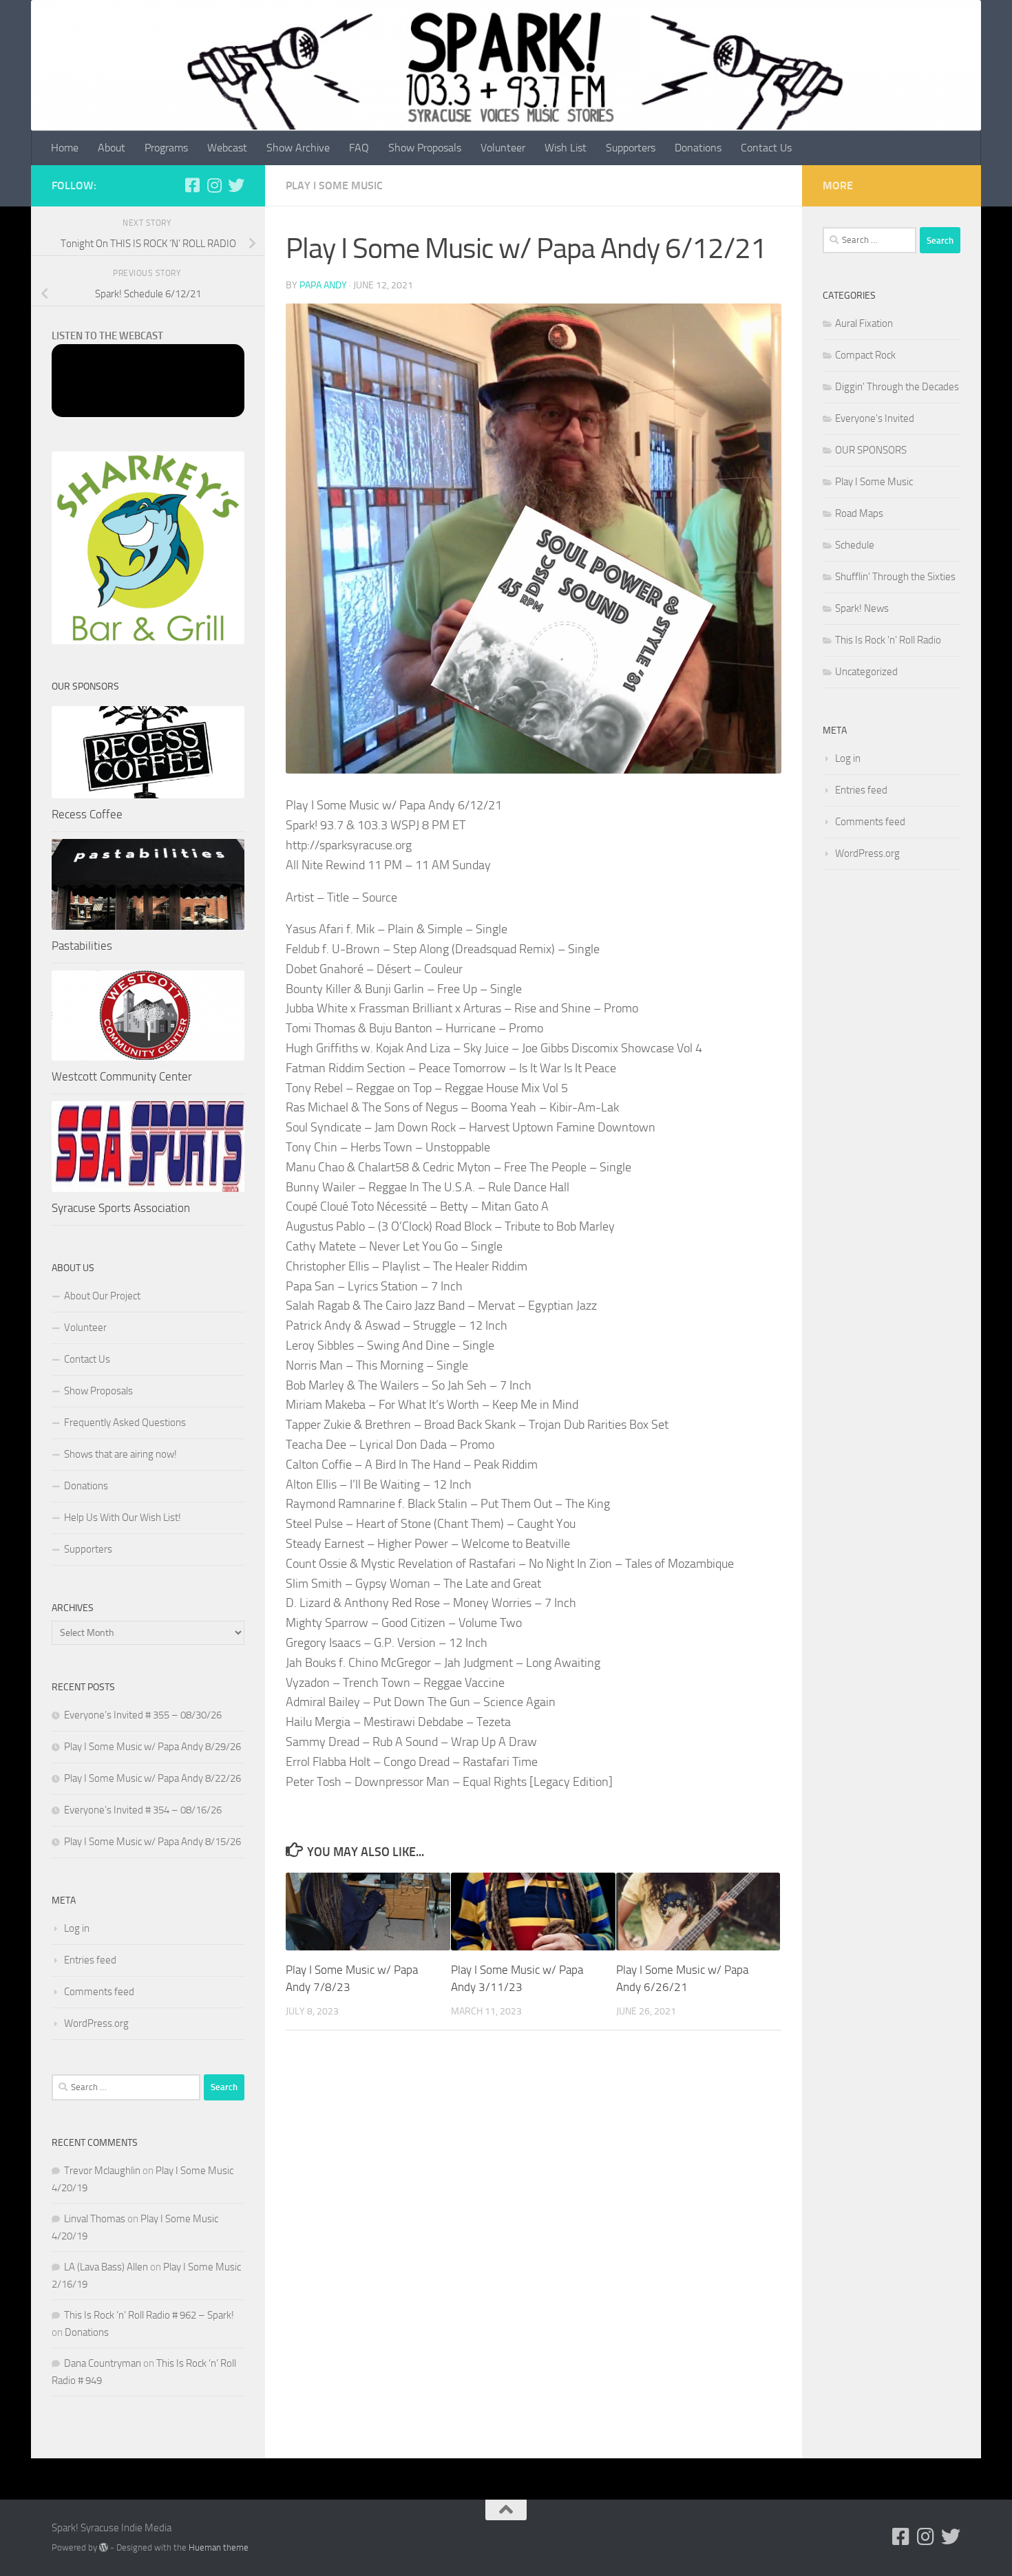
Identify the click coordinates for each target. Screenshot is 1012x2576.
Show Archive (298, 148)
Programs (166, 148)
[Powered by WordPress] (104, 2547)
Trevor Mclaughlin (102, 2171)
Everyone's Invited (875, 418)
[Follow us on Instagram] (214, 185)
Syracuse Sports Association (121, 1208)
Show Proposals (425, 148)
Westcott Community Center (122, 1076)
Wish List (566, 148)
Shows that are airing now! (120, 1454)
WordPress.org (96, 2023)
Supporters (631, 148)
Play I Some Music (334, 185)
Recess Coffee (87, 814)
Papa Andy (323, 285)
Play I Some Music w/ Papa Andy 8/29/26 (152, 1747)
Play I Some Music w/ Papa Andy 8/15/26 (152, 1842)
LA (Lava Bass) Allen (106, 2267)
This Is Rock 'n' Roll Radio (888, 640)
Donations (698, 148)
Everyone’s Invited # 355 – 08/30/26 (143, 1715)
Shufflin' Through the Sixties (895, 577)
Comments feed (99, 1992)
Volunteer (503, 148)
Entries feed (90, 1960)
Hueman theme (219, 2547)
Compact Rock (865, 355)
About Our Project (102, 1296)
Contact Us (766, 148)
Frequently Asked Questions (125, 1423)
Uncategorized (866, 672)
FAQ (359, 148)
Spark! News (862, 608)
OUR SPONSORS (871, 450)
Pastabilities (82, 946)
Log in (77, 1928)
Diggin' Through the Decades (897, 387)
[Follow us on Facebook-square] (192, 185)
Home (65, 148)
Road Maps (859, 513)
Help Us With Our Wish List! (123, 1518)
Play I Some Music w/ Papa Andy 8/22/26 (152, 1778)
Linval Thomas (95, 2219)
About (112, 148)
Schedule (855, 545)
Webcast (227, 148)
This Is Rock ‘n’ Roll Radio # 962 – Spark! (149, 2315)
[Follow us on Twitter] (236, 185)
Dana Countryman (103, 2363)
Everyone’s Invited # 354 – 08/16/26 (143, 1810)
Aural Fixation (864, 323)
